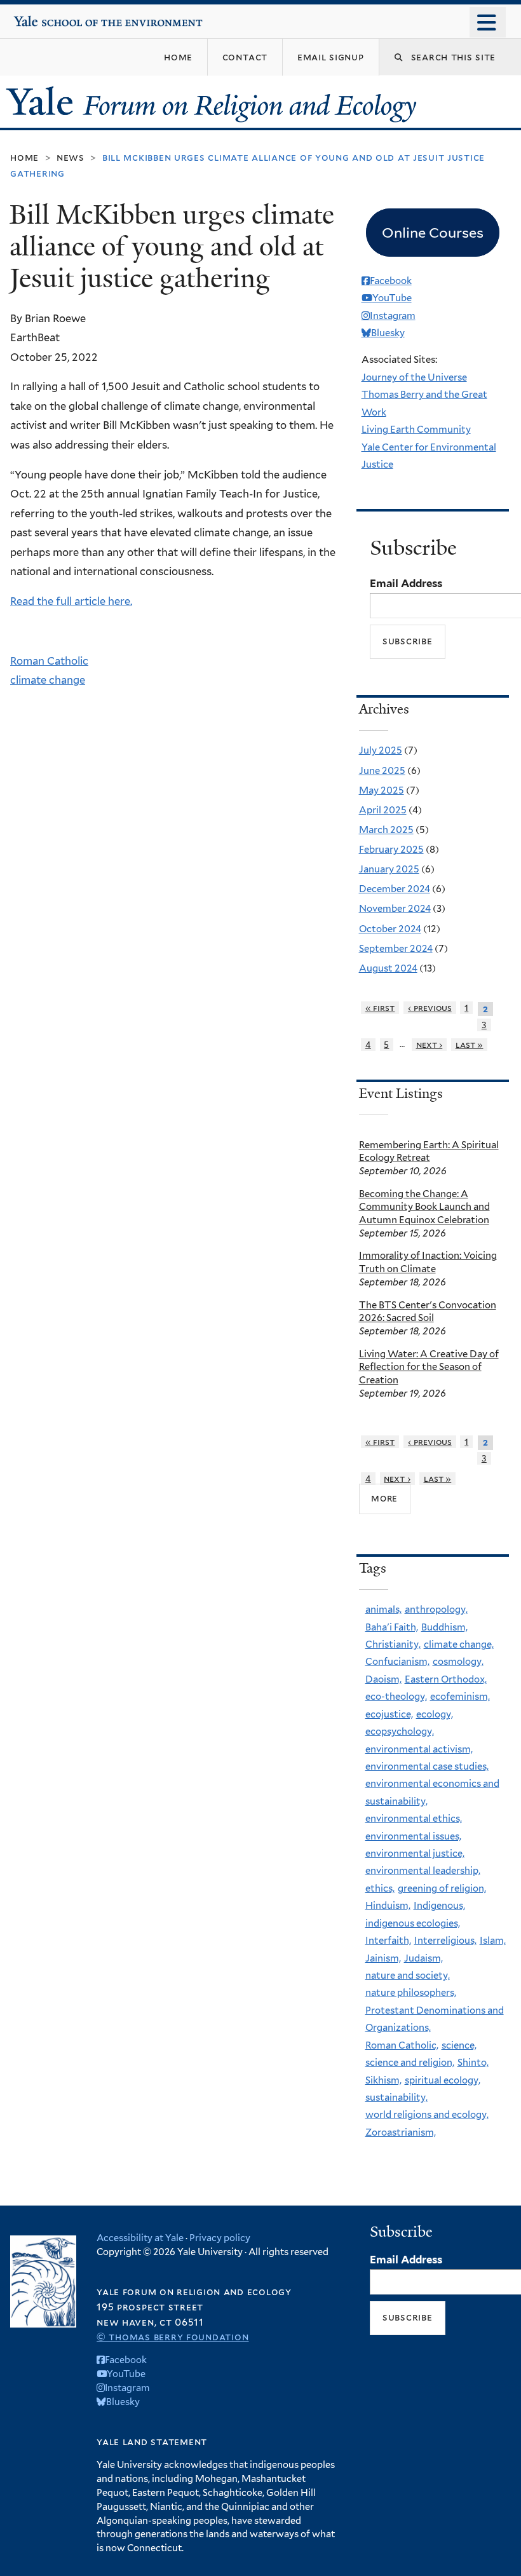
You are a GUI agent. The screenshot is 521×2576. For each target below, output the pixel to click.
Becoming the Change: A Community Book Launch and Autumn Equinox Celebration (424, 1207)
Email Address (406, 583)
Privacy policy (220, 2238)
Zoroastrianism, (401, 2132)
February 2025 (391, 850)
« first (380, 1008)
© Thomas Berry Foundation (173, 2337)
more (384, 1498)
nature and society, (408, 1976)
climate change (48, 680)
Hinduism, (388, 1906)
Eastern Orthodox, (446, 1679)
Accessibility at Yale (140, 2238)
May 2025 (382, 790)
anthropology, (436, 1610)
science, (459, 2045)
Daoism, (383, 1679)
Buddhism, (444, 1627)
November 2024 (395, 909)
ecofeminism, (460, 1697)
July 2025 (381, 750)
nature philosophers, (411, 1993)
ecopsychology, (400, 1732)
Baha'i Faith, (392, 1627)
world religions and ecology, (427, 2115)
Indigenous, (439, 1906)
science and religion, (410, 2063)
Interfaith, (388, 1941)
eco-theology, (396, 1697)
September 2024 (396, 949)
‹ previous (430, 1008)
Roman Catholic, (402, 2045)
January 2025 (389, 869)
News (71, 157)
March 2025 (386, 830)
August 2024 (388, 968)
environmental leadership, (423, 1871)
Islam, (493, 1941)
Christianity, (393, 1644)
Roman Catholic (49, 661)
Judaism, (423, 1958)
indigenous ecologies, (413, 1923)
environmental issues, (413, 1836)
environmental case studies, (427, 1766)
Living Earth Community (416, 430)
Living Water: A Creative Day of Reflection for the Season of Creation (429, 1367)
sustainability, (396, 2098)
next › (430, 1045)
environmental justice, (415, 1854)
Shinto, (473, 2063)
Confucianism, (397, 1662)
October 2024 (390, 929)
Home (24, 157)
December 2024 (395, 889)
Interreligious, (445, 1941)
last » (470, 1045)
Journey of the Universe (414, 377)
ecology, (435, 1714)
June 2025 (382, 771)
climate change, (459, 1644)
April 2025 (383, 810)
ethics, (380, 1888)
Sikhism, (383, 2080)
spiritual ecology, (443, 2080)
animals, (383, 1610)
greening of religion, (442, 1888)
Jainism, (383, 1958)
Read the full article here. (71, 601)
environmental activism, (419, 1749)
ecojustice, (389, 1714)
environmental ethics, (414, 1819)
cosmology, (458, 1662)
